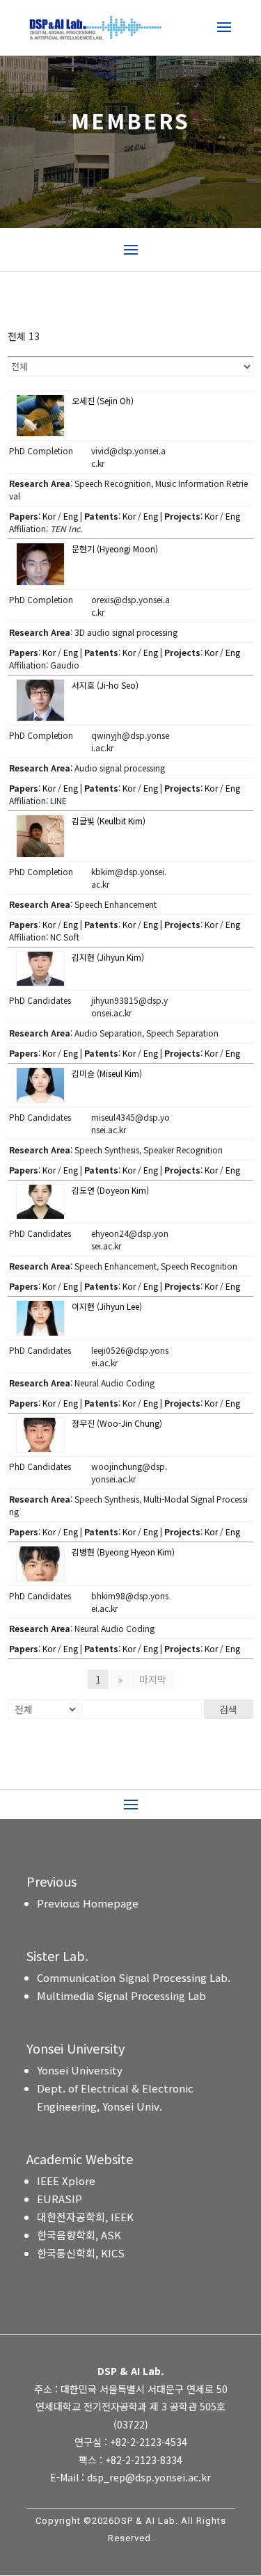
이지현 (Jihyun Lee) (107, 1306)
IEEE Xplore (66, 2181)
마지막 (153, 1679)
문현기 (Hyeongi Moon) (115, 549)
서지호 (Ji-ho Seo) (105, 685)
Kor (49, 516)
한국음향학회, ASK (79, 2235)
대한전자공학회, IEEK (85, 2217)
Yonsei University (80, 2070)
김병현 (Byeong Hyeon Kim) (123, 1552)
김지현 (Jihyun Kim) (108, 957)
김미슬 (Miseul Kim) (107, 1073)
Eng (71, 516)
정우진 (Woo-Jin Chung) (117, 1423)
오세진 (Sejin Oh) (103, 400)
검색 (228, 1709)
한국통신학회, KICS (81, 2253)
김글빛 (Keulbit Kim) (109, 821)
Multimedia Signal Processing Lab (121, 1995)
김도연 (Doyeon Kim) (110, 1190)
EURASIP (60, 2199)
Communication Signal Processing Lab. (134, 1977)
